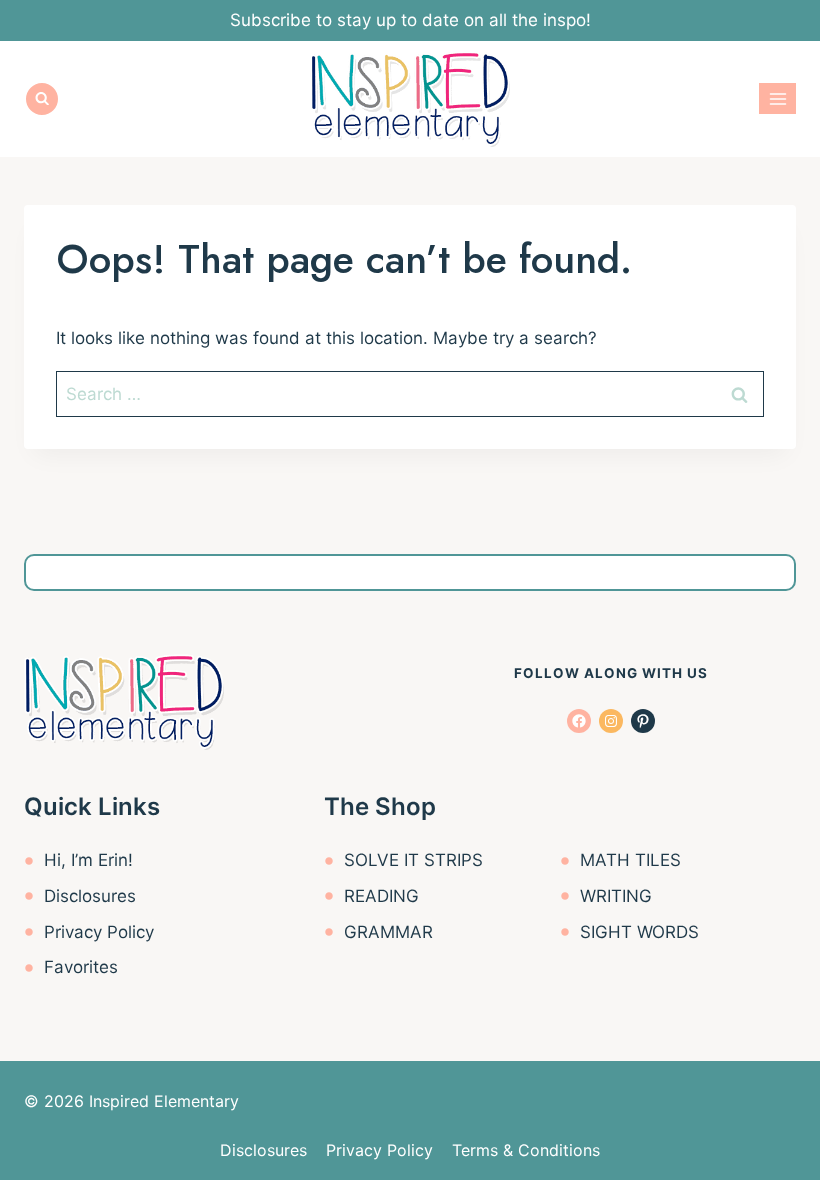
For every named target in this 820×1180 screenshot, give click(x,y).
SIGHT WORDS (639, 932)
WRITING (616, 896)
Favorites (81, 967)
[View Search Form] (42, 99)
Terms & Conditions (526, 1150)
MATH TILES (630, 860)
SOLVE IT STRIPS (413, 860)
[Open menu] (777, 98)
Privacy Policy (99, 932)
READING (381, 896)
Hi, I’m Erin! (88, 860)
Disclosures (90, 896)
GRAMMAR (388, 932)
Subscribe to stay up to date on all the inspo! (410, 20)
